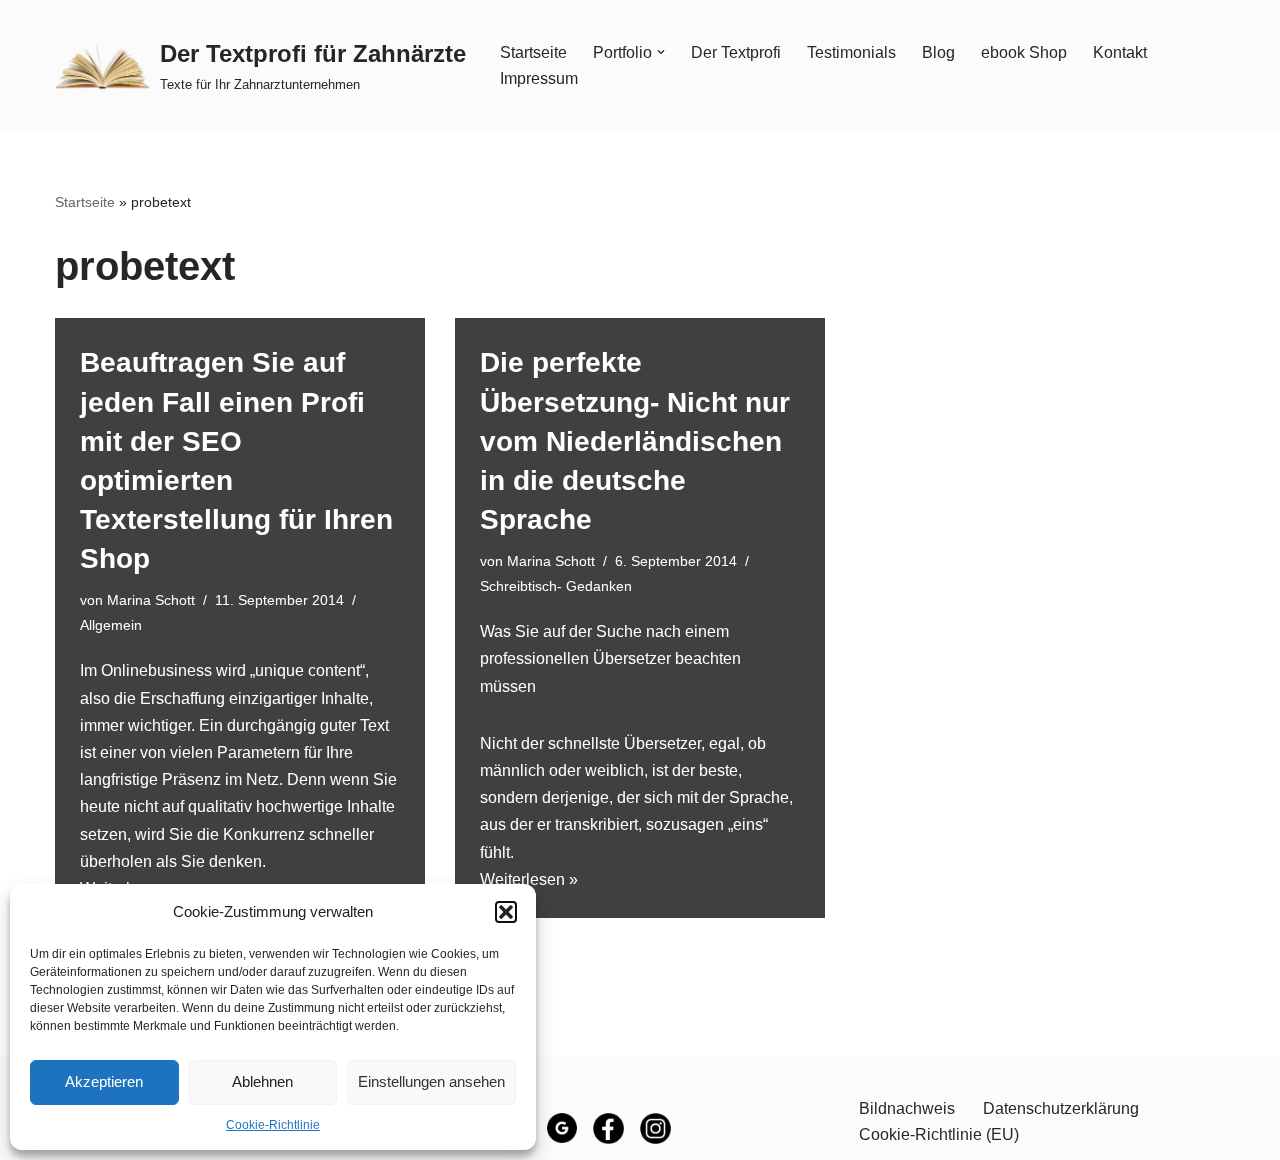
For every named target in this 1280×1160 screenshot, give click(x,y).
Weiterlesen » (529, 879)
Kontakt (1120, 52)
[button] (506, 912)
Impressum (539, 78)
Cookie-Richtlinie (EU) (939, 1134)
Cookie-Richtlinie (273, 1125)
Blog (938, 52)
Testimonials (851, 52)
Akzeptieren (104, 1081)
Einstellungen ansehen (431, 1081)
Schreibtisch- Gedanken (556, 586)
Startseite (533, 52)
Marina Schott (151, 600)
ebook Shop (1024, 52)
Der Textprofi (736, 52)
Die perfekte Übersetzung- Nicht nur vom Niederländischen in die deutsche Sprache (635, 441)
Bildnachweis (907, 1108)
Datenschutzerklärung (1061, 1108)
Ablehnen (262, 1081)
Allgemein (111, 625)
